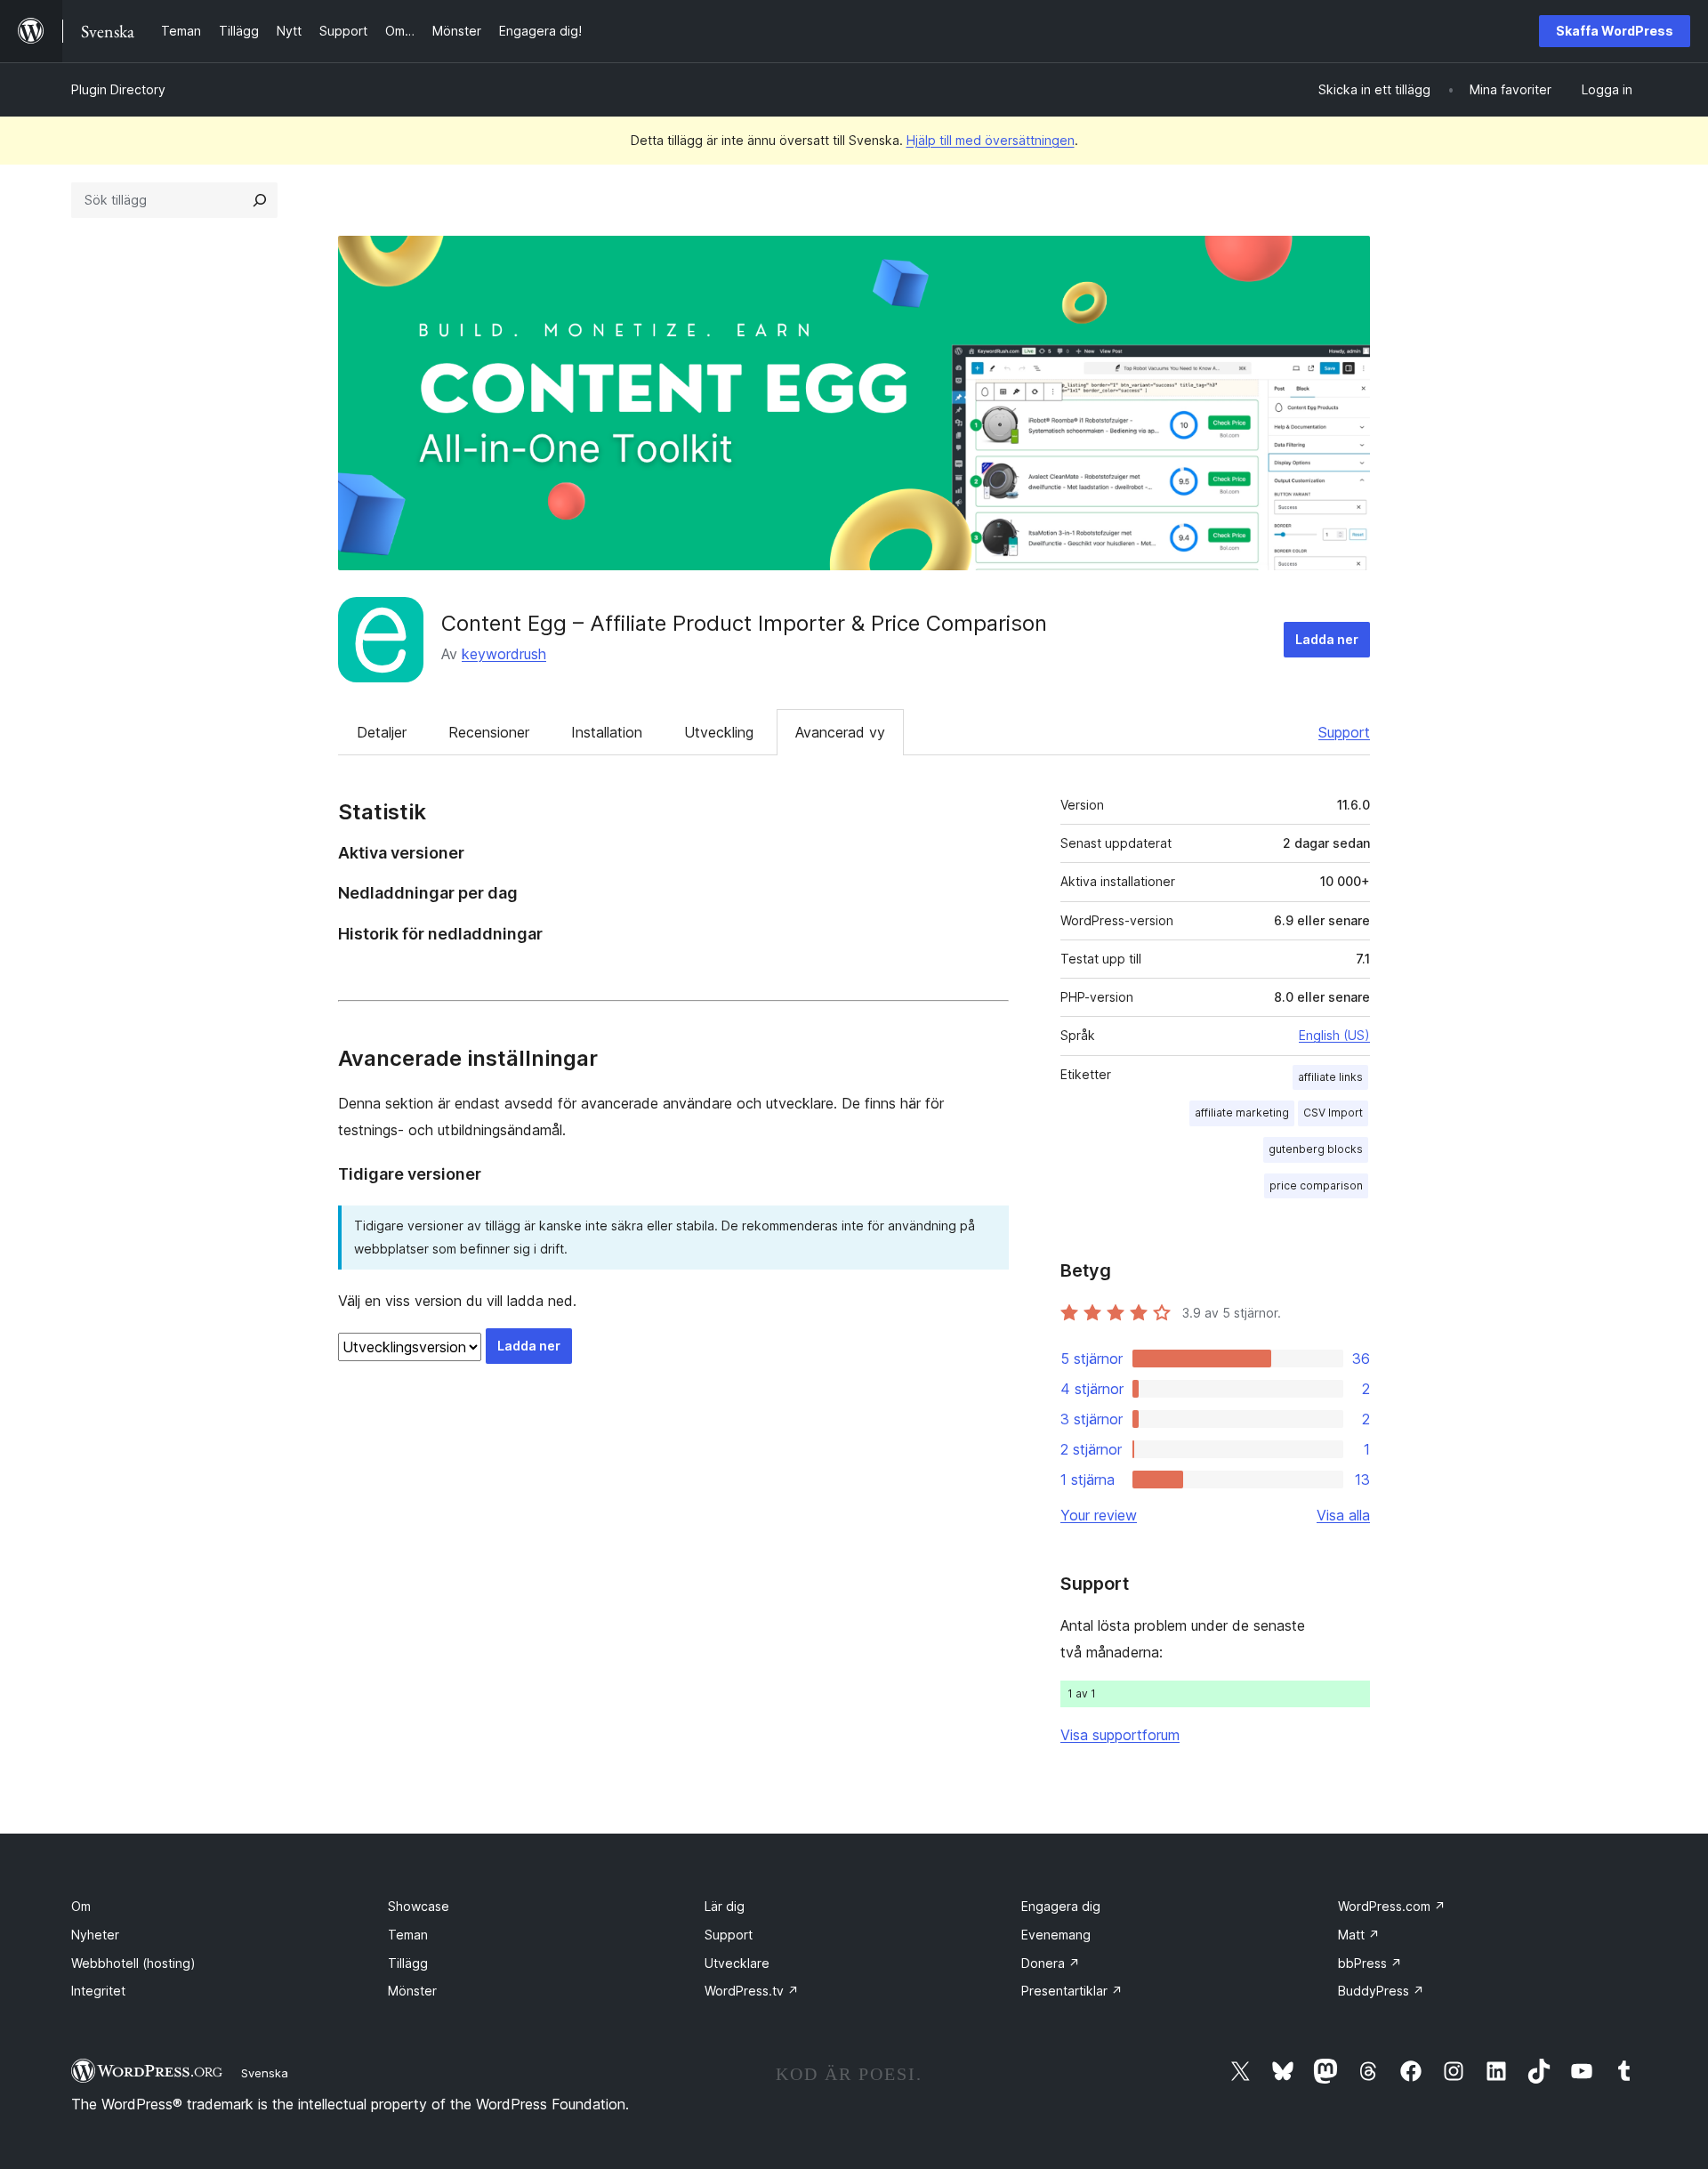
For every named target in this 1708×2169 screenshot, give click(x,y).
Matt (1359, 1935)
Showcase (419, 1906)
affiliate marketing (1242, 1113)
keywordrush (504, 654)
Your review (1099, 1515)
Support (1344, 732)
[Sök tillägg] (260, 200)
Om (81, 1906)
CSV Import (1333, 1113)
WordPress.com (1392, 1906)
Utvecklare (737, 1963)
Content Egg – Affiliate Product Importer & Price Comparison (744, 623)
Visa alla (1343, 1515)
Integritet (98, 1991)
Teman (408, 1935)
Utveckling (719, 732)
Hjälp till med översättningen (991, 140)
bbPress (1370, 1963)
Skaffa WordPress (1615, 31)
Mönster (412, 1991)
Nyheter (95, 1935)
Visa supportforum (1120, 1735)
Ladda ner (1327, 639)
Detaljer (382, 732)
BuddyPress (1381, 1991)
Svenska (265, 2073)
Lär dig (725, 1906)
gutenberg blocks (1316, 1149)
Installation (607, 732)
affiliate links (1330, 1077)
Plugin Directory (118, 89)
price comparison (1316, 1185)
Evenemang (1056, 1935)
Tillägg (408, 1963)
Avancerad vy (840, 732)
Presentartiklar (1072, 1991)
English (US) (1334, 1035)
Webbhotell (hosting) (133, 1963)
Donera (1051, 1963)
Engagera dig (1061, 1906)
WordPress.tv (752, 1991)
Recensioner (489, 732)
